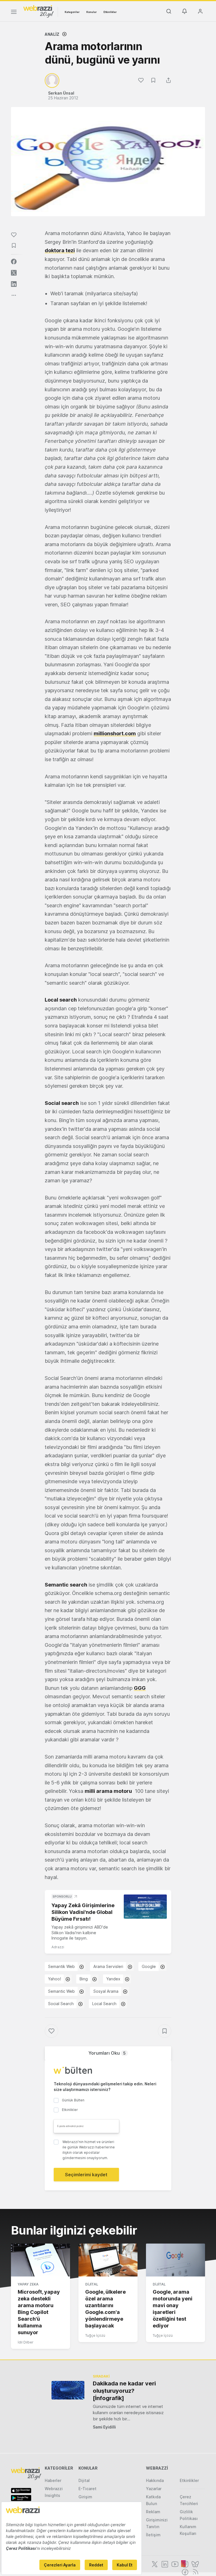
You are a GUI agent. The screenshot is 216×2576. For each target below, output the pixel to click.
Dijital (92, 2284)
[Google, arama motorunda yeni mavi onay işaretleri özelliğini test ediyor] (175, 2260)
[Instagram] (184, 2564)
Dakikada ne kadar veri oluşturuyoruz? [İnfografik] (124, 2391)
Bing (84, 1979)
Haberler (53, 2480)
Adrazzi (58, 1947)
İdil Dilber (26, 2342)
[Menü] (14, 13)
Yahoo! (55, 1979)
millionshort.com (115, 733)
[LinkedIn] (164, 2564)
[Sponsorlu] (145, 1907)
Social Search (61, 2004)
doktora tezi (60, 250)
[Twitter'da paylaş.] (14, 273)
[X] (154, 2564)
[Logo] (39, 11)
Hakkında (155, 2480)
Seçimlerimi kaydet (86, 2175)
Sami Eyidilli (104, 2427)
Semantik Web (61, 1966)
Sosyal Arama (106, 1991)
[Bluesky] (195, 2564)
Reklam (153, 2512)
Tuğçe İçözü (95, 2335)
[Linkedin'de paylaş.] (14, 284)
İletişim (153, 2535)
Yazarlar (154, 2489)
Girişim (85, 2497)
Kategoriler (72, 12)
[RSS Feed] (194, 2571)
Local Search (104, 2004)
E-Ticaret (87, 2489)
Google (149, 1966)
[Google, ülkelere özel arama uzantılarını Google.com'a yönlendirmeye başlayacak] (108, 2260)
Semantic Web (61, 1991)
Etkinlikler (110, 12)
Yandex (113, 1979)
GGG (140, 1688)
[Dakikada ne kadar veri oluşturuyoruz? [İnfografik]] (68, 2390)
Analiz (52, 34)
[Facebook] (184, 2571)
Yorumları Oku (107, 2053)
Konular (92, 12)
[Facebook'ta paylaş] (14, 262)
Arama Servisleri (108, 1966)
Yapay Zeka (28, 2284)
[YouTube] (174, 2564)
